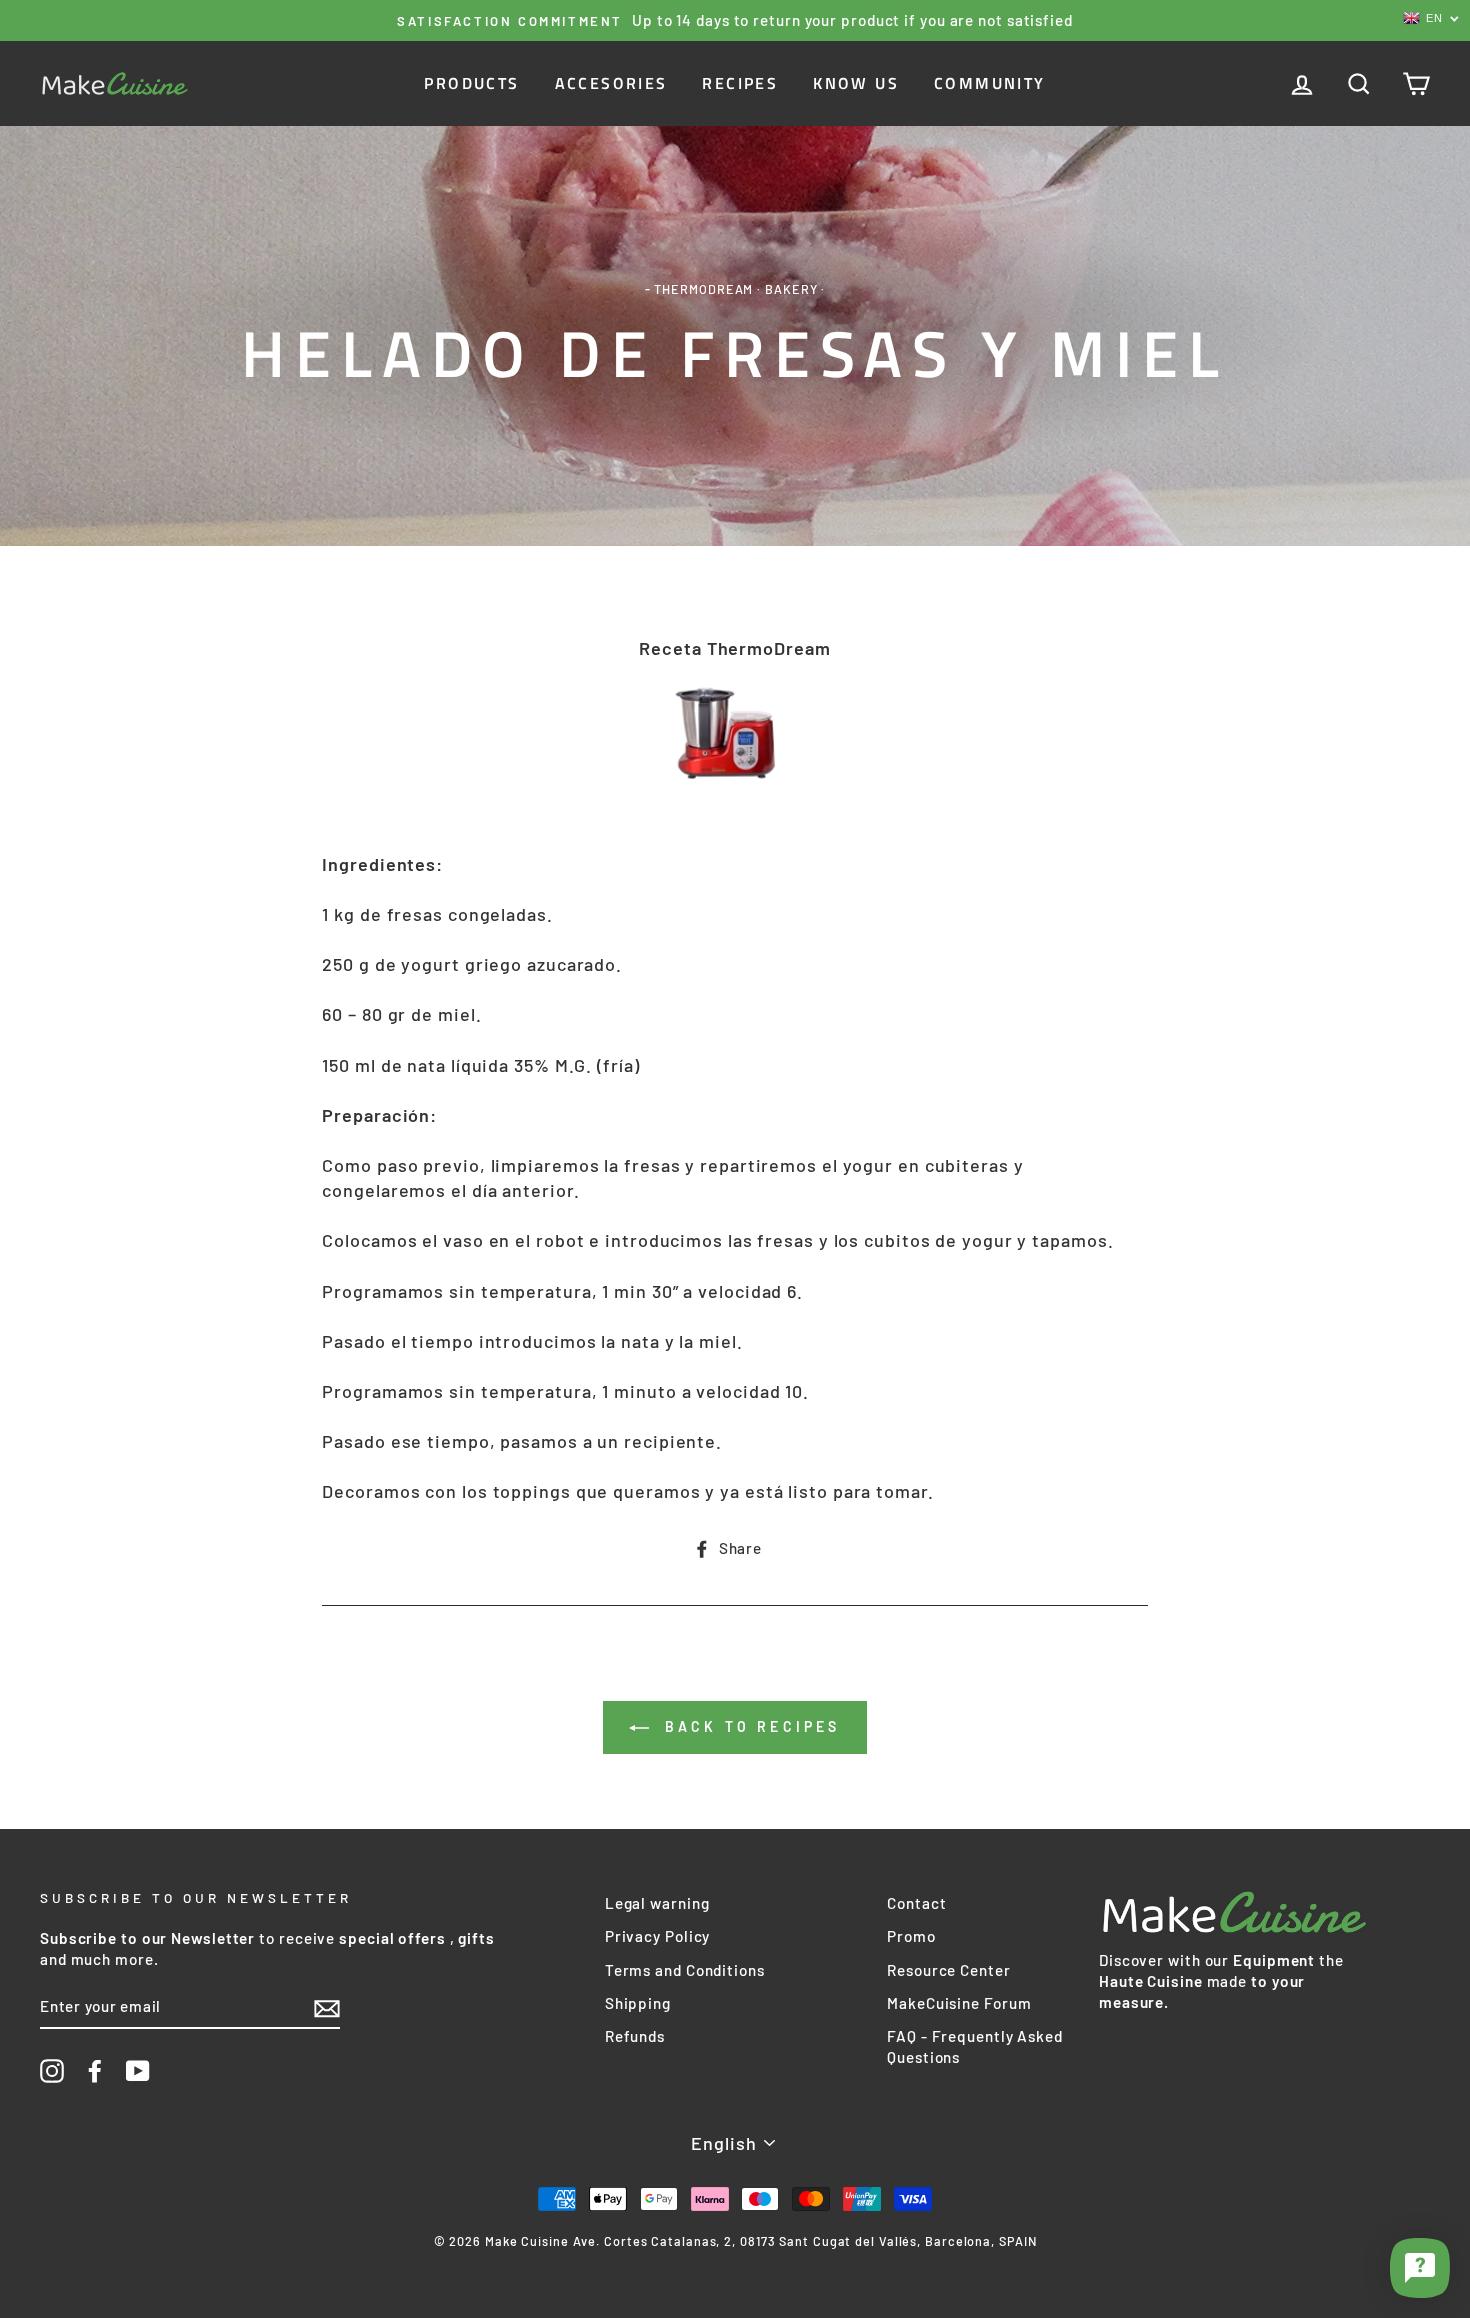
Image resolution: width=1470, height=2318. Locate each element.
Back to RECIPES (748, 1726)
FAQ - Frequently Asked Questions (975, 2046)
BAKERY (791, 289)
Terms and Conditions (685, 1970)
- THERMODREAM (699, 289)
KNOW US (856, 83)
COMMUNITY (990, 83)
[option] (735, 20)
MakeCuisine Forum (959, 2003)
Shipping (638, 2003)
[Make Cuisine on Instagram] (52, 2071)
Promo (911, 1936)
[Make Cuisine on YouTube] (138, 2071)
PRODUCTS (471, 83)
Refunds (635, 2036)
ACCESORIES (611, 83)
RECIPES (740, 83)
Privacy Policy (658, 1936)
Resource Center (949, 1970)
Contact (916, 1903)
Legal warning (657, 1903)
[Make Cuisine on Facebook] (95, 2071)
